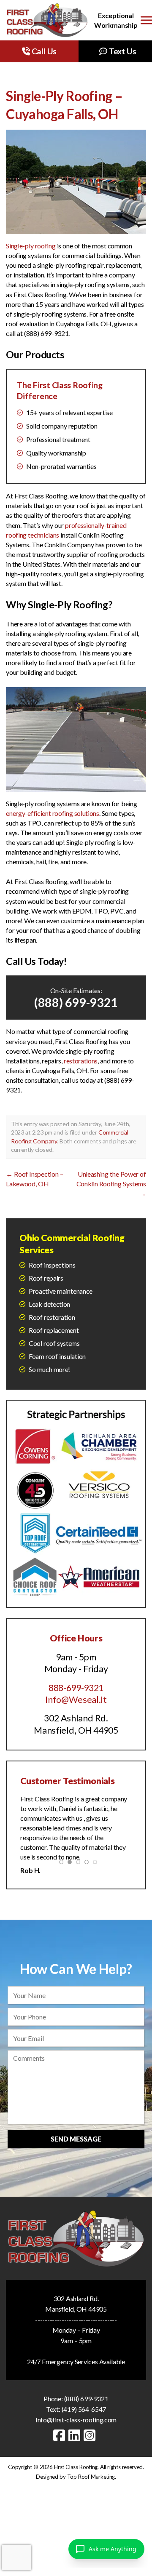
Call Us (43, 51)
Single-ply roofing (31, 246)
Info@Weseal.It (76, 1700)
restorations (81, 1061)
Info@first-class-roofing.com (76, 2420)
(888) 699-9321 (76, 1002)
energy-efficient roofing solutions (52, 813)
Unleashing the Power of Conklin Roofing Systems (111, 1184)
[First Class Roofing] (47, 20)
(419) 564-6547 (84, 2409)
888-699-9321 (76, 1688)
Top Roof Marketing (91, 2477)
